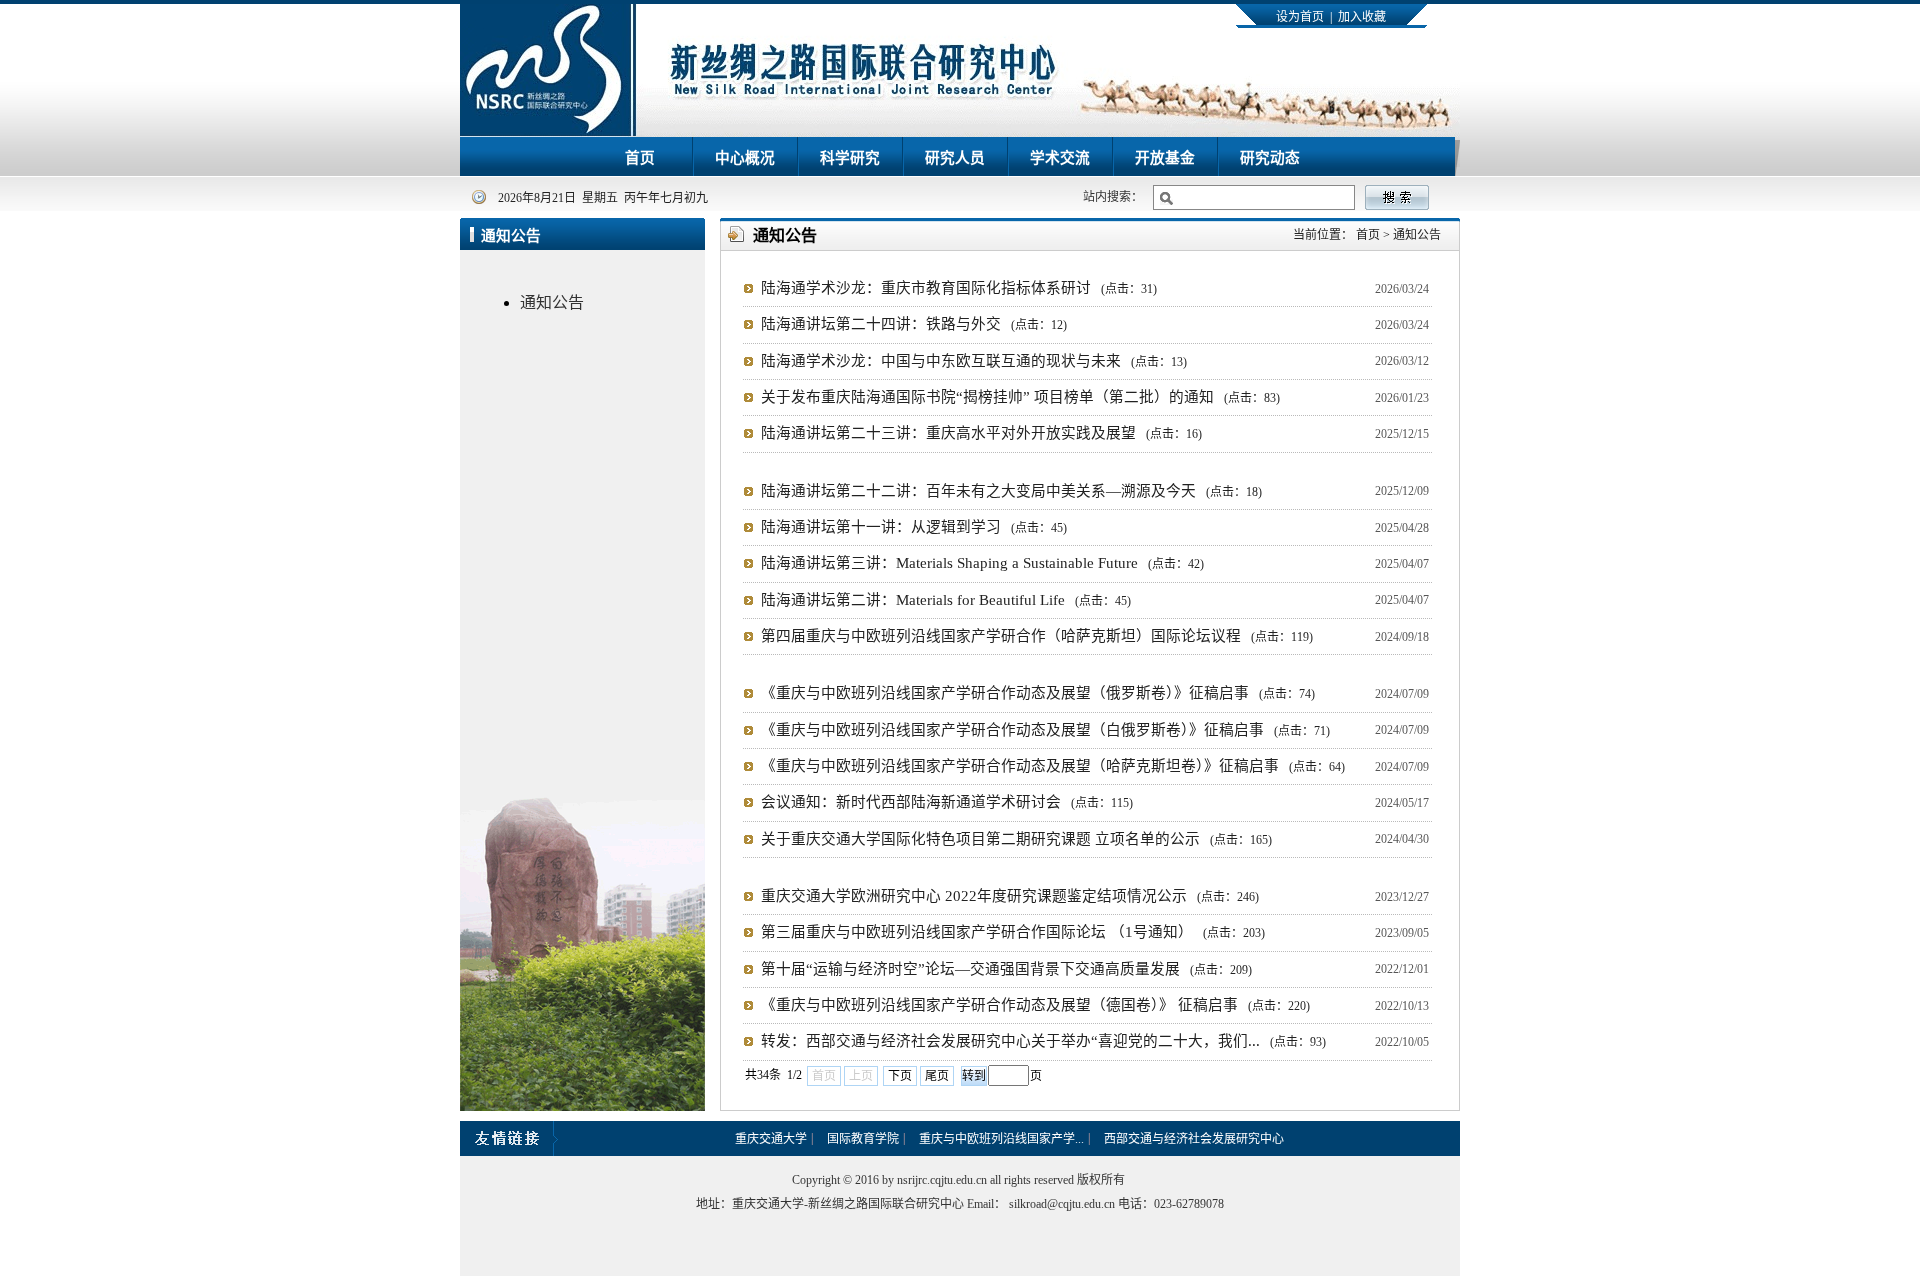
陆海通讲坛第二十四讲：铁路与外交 (914, 324)
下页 (900, 1076)
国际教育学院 (863, 1139)
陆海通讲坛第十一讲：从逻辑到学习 (914, 527)
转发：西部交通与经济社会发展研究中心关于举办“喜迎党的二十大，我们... (1043, 1041)
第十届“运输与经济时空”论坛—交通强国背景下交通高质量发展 (1006, 969)
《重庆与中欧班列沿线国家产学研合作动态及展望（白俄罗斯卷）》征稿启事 (1045, 730)
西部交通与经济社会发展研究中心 (1194, 1139)
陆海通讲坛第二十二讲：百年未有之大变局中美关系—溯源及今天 (1011, 491)
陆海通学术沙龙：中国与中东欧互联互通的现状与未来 (974, 361)
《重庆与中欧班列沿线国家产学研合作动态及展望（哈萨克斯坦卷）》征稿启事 (1053, 766)
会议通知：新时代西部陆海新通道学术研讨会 (947, 802)
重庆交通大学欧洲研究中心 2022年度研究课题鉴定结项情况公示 (1010, 896)
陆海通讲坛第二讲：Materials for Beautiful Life (946, 600)
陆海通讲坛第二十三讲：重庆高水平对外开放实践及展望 (981, 433)
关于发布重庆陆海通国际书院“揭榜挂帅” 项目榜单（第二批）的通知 (1020, 397)
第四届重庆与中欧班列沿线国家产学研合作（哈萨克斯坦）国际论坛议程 (1037, 636)
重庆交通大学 (771, 1139)
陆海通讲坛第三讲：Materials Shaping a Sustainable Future (982, 563)
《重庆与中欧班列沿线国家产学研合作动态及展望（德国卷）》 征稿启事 (1035, 1005)
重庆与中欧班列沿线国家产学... (1001, 1139)
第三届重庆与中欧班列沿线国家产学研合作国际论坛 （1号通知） (1013, 932)
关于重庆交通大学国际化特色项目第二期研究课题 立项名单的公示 (1016, 839)
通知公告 (552, 302)
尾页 (937, 1076)
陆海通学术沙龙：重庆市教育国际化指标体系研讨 (959, 288)
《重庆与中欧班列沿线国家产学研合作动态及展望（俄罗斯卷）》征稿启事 (1038, 693)
